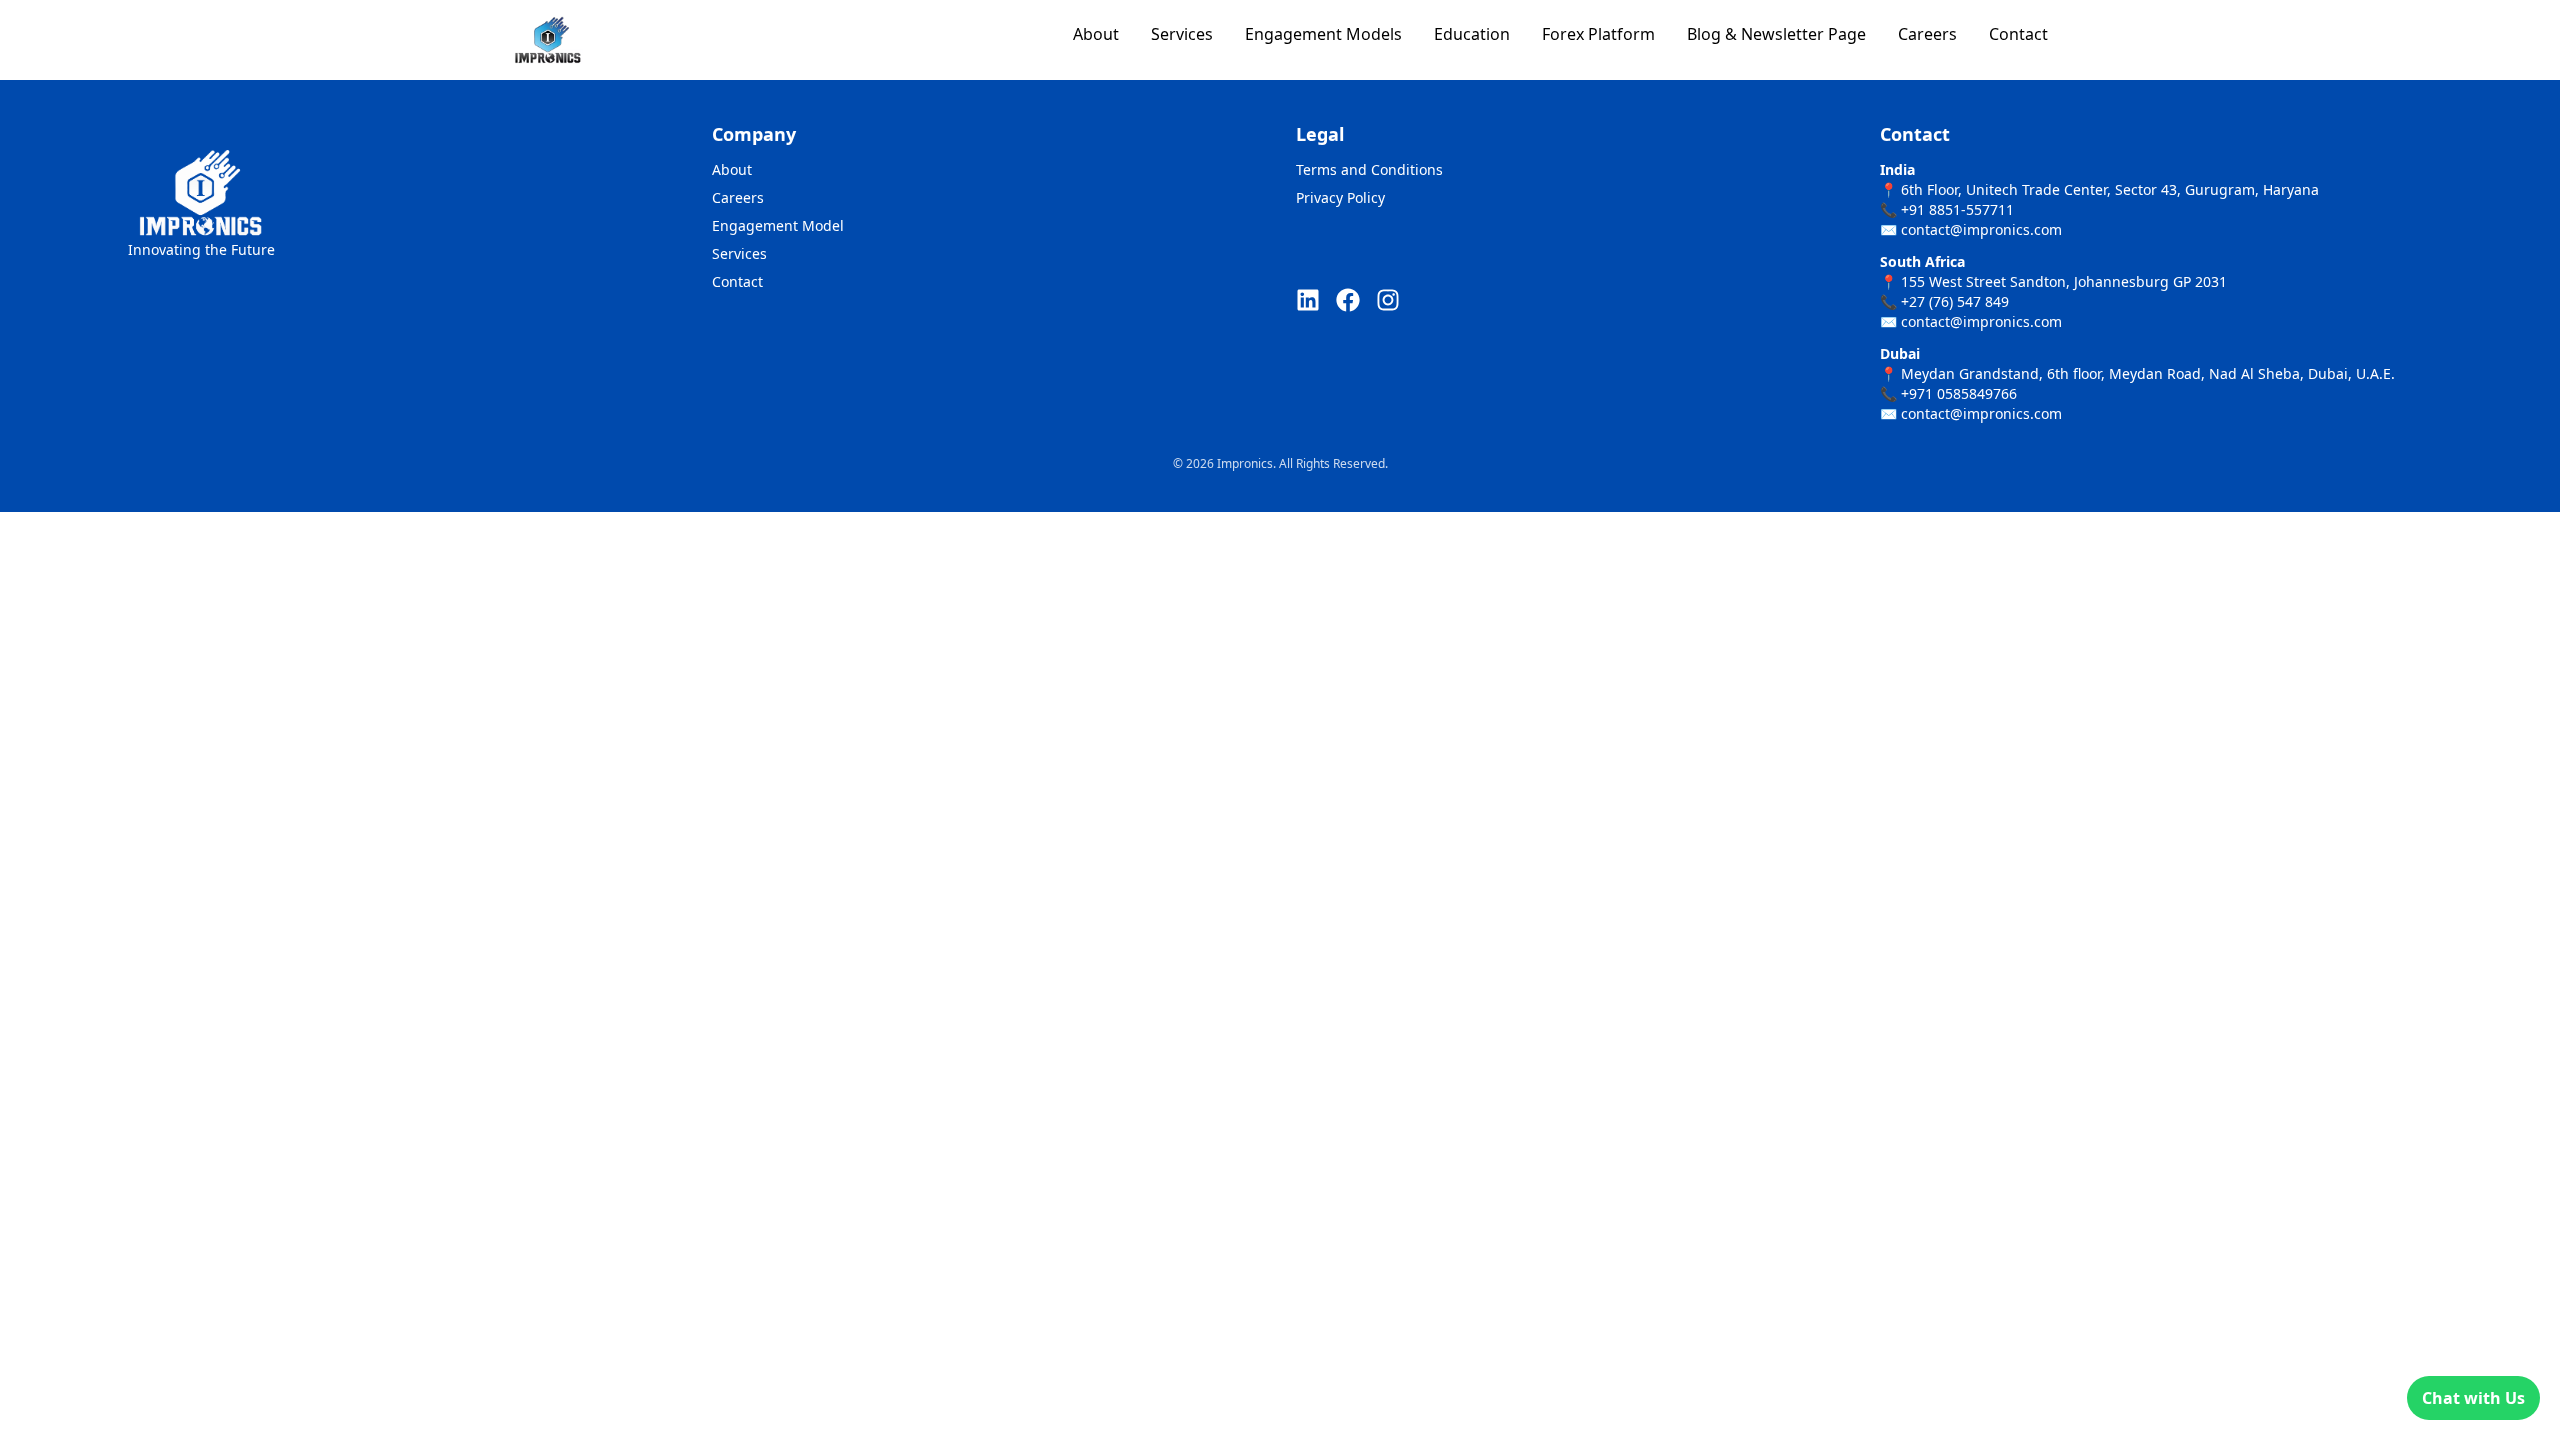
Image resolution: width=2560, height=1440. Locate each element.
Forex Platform (1598, 34)
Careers (1927, 34)
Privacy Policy (1340, 197)
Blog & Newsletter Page (1776, 34)
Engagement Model (778, 225)
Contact (2018, 34)
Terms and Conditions (1369, 169)
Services (1182, 34)
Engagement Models (1323, 34)
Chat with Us (2473, 1398)
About (1096, 34)
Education (1472, 34)
